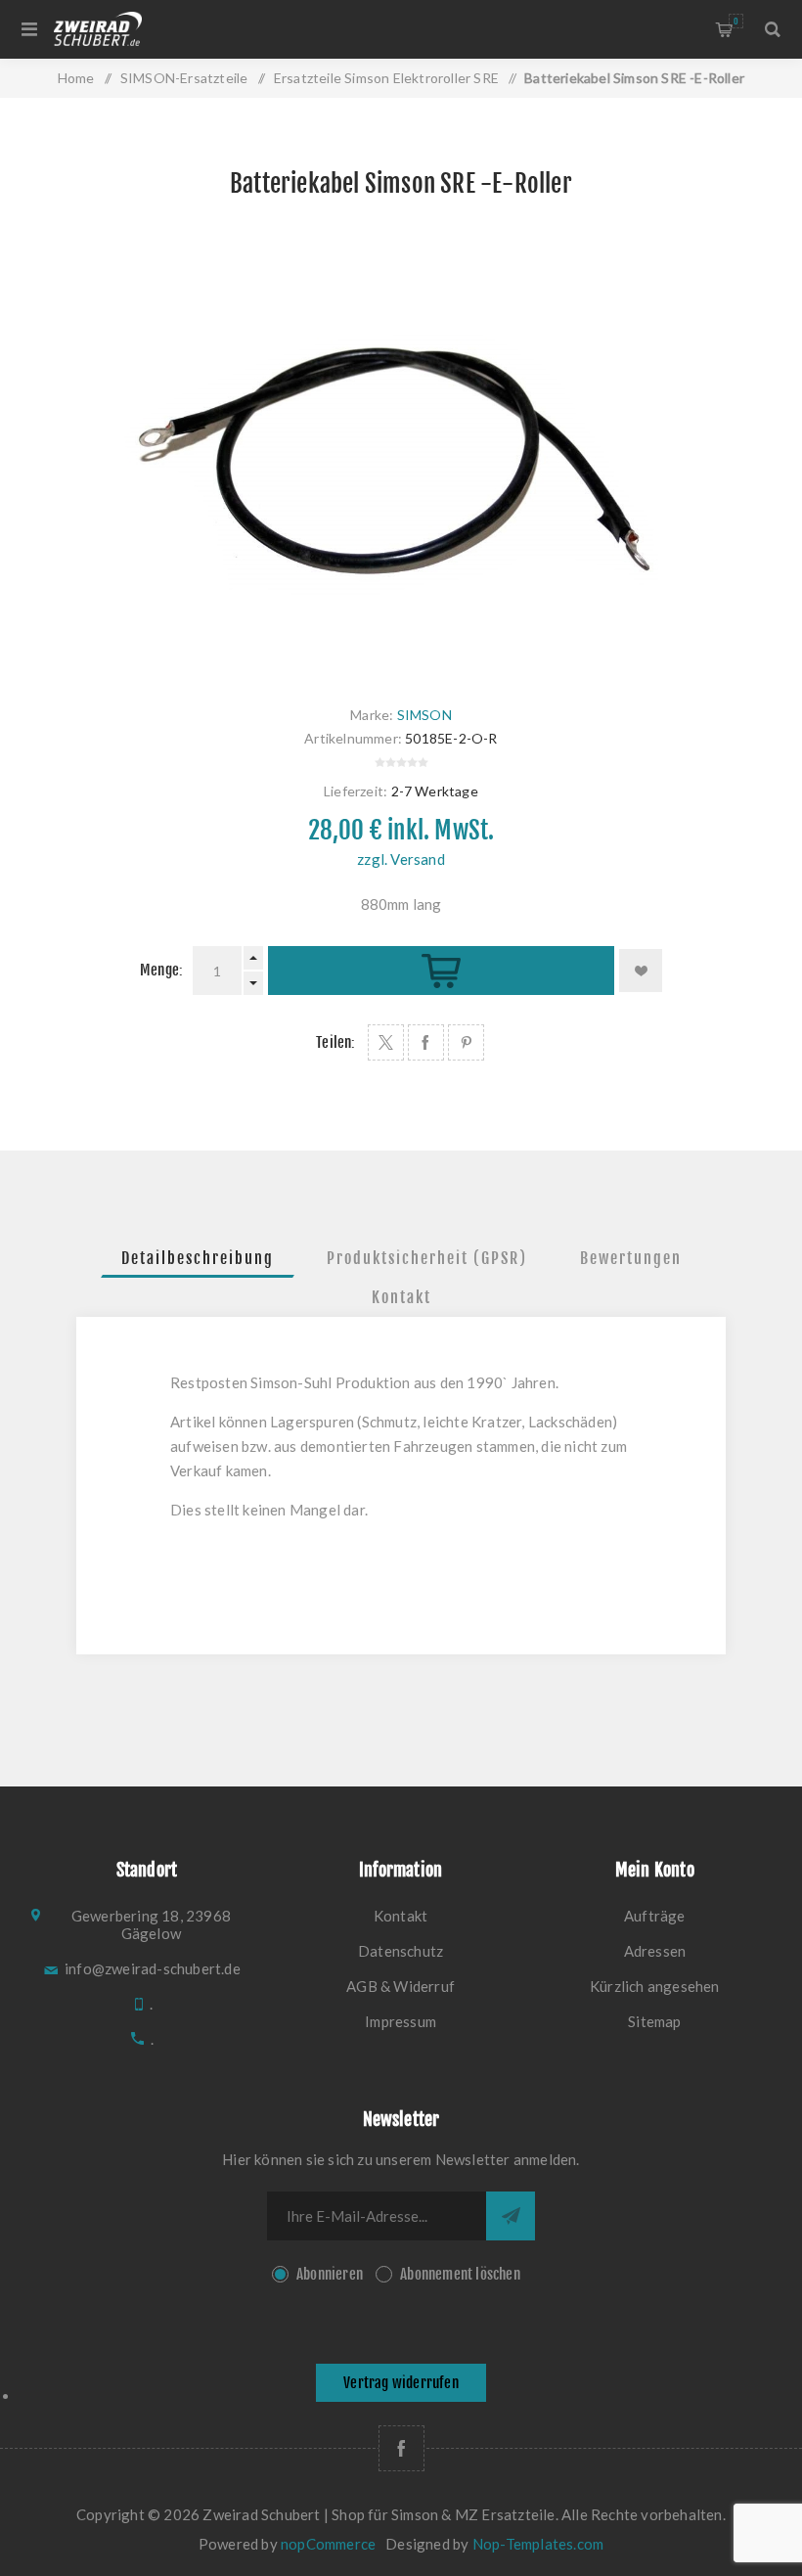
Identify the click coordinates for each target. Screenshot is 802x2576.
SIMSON (424, 715)
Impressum (401, 2021)
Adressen (655, 1951)
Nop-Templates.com (538, 2544)
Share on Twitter (386, 1042)
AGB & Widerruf (401, 1986)
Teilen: (335, 1042)
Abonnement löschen (460, 2274)
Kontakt (401, 1297)
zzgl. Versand (401, 859)
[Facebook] (401, 2448)
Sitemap (654, 2021)
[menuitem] (401, 1916)
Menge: (161, 970)
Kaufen (441, 971)
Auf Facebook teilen (426, 1042)
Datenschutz (401, 1951)
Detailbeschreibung (198, 1258)
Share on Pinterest (466, 1042)
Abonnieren (330, 2274)
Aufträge (655, 1916)
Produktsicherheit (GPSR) (427, 1258)
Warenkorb (736, 21)
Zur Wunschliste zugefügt (641, 971)
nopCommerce (328, 2544)
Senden (511, 2216)
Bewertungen (631, 1258)
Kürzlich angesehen (655, 1986)
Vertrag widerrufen (401, 2383)
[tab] (198, 1258)
